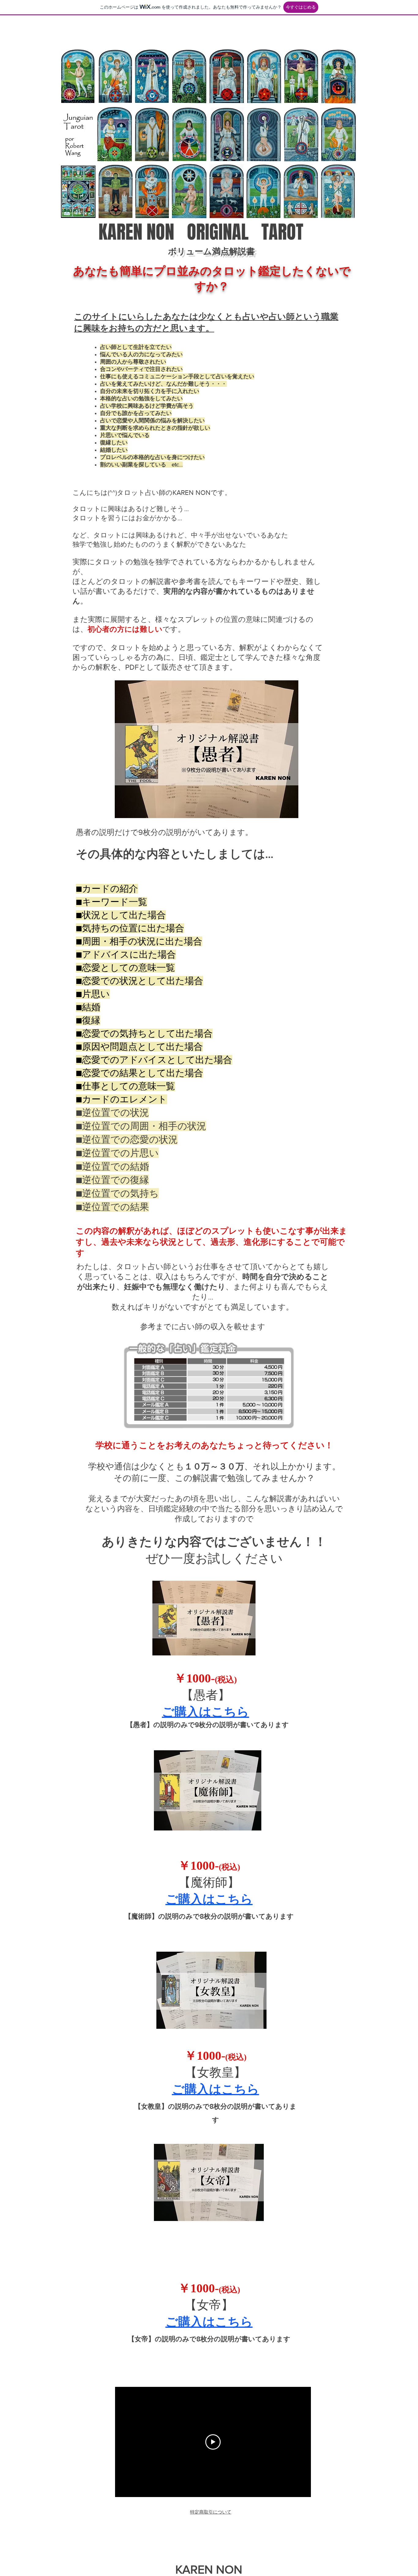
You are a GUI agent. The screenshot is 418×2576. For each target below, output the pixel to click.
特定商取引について (211, 2512)
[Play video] (213, 2442)
